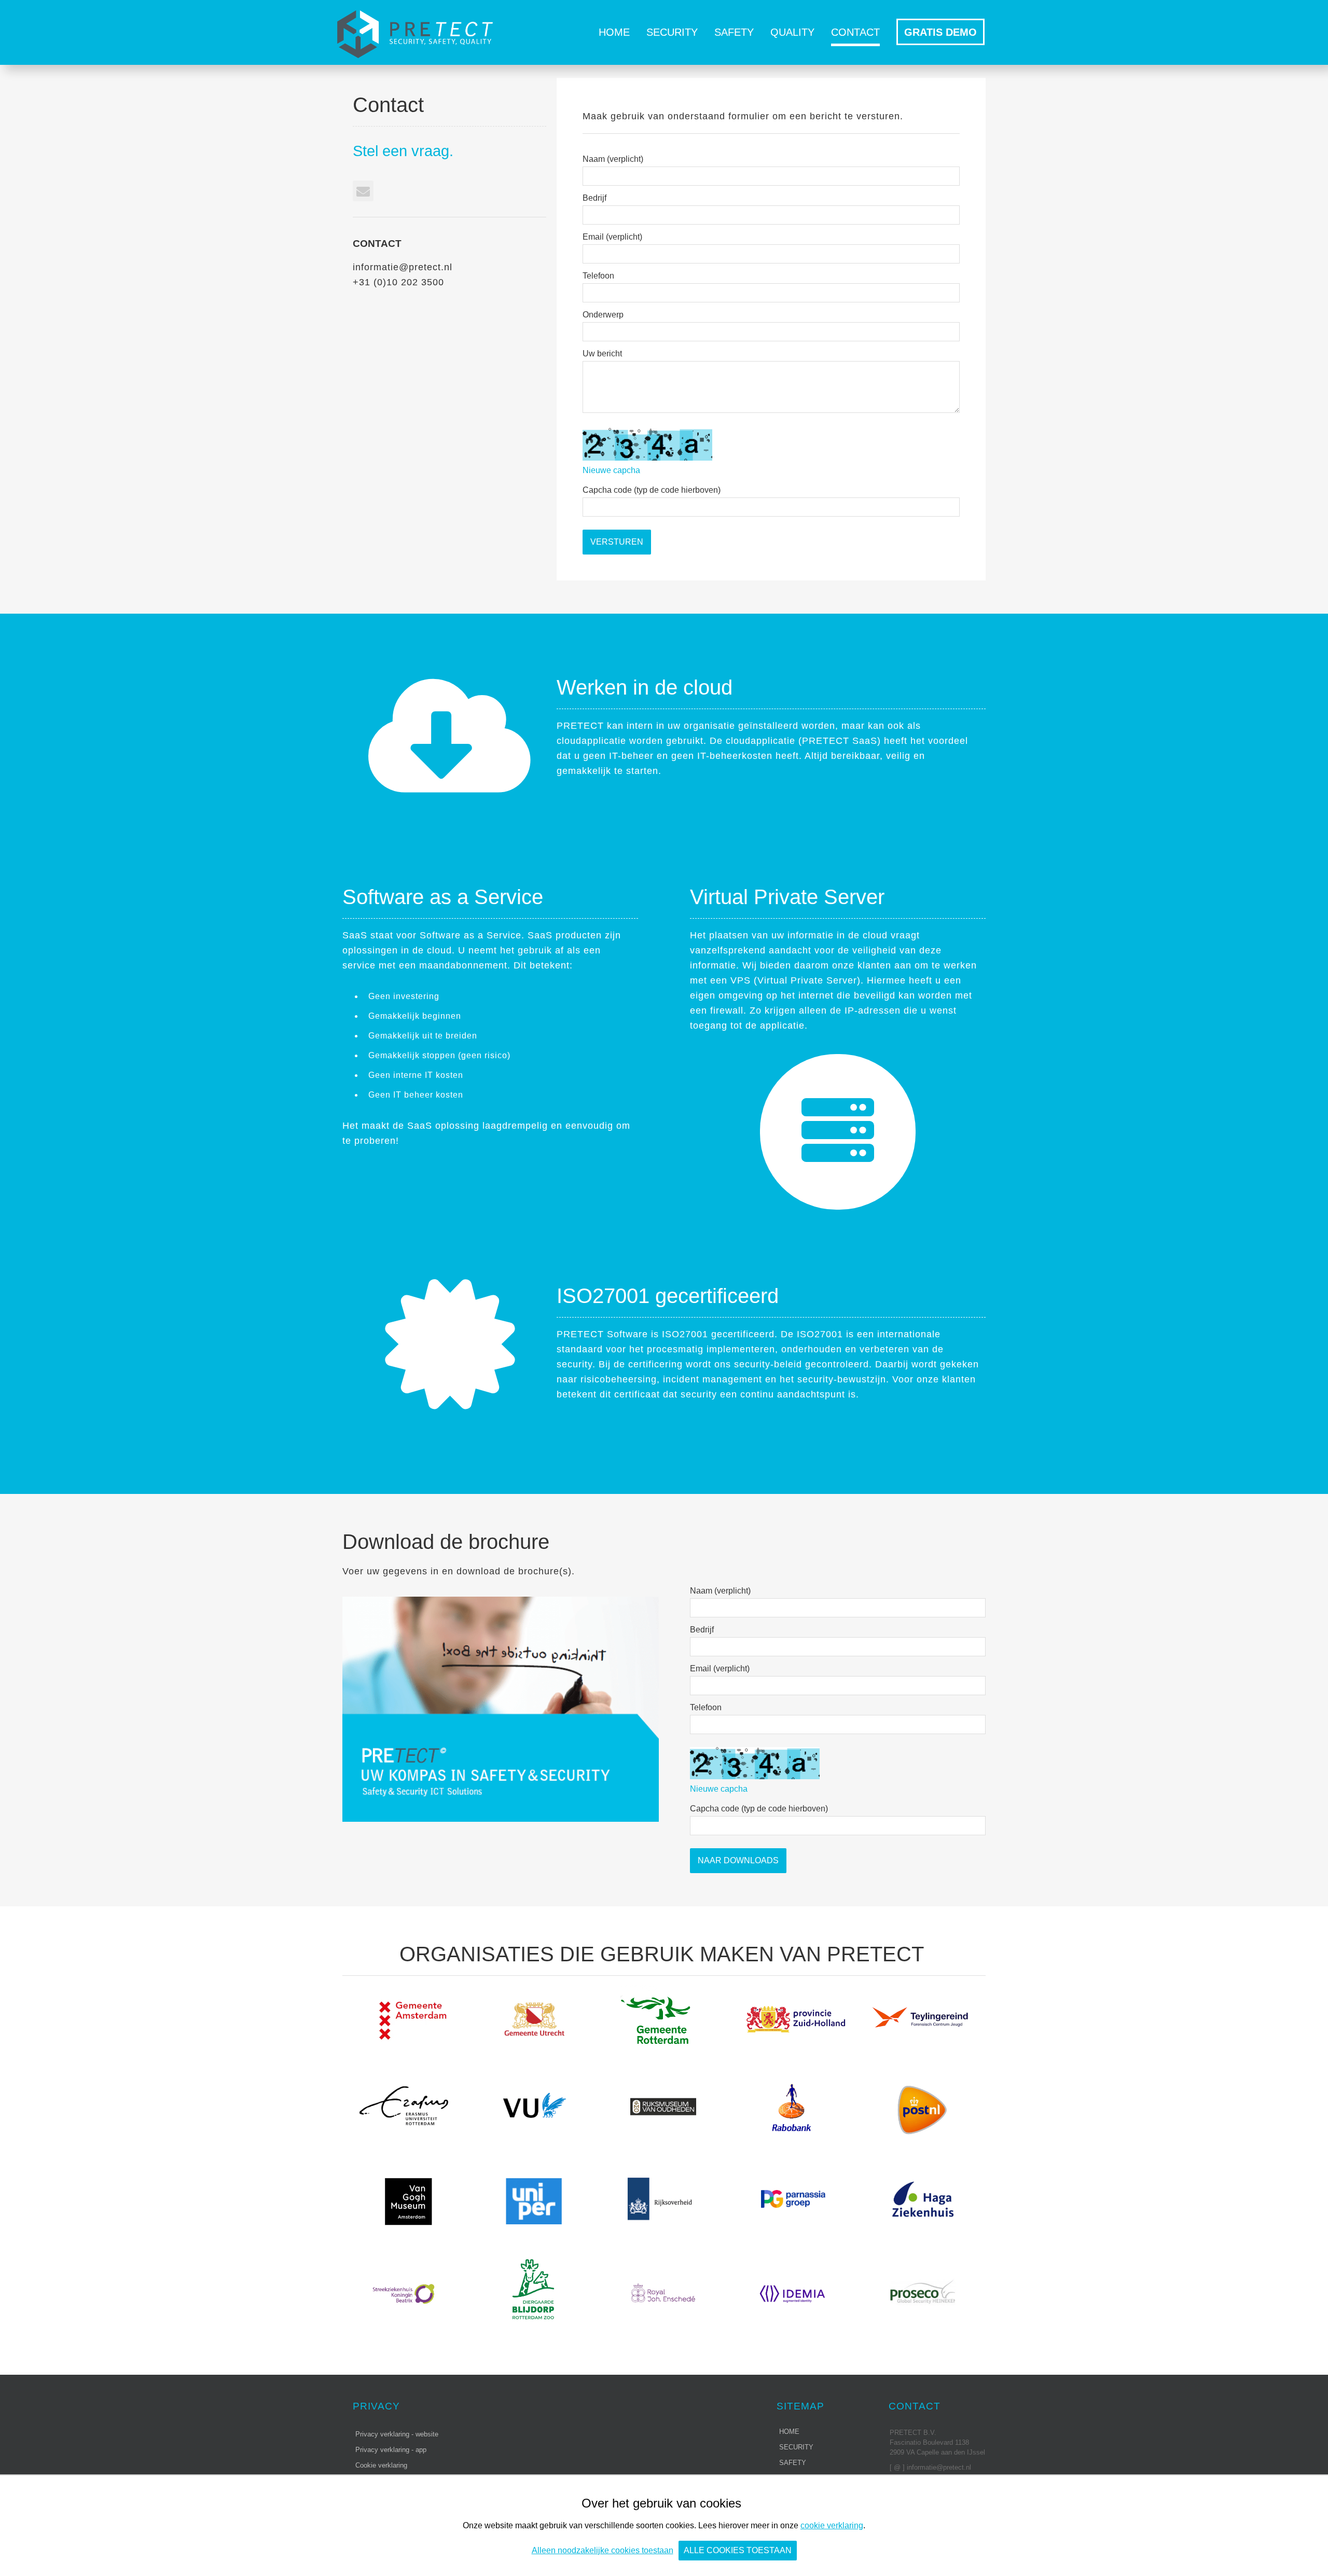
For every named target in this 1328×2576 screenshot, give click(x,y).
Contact (855, 32)
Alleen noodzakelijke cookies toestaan (603, 2550)
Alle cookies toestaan (738, 2550)
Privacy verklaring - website (397, 2434)
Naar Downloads (738, 1860)
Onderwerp (603, 315)
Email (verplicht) (612, 237)
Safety (734, 32)
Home (614, 32)
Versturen (617, 542)
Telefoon (598, 276)
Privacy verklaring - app (391, 2450)
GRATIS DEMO (940, 32)
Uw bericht (602, 354)
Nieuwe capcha (611, 470)
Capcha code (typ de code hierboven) (652, 490)
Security (672, 32)
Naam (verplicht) (613, 159)
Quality (792, 32)
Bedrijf (594, 198)
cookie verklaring (832, 2525)
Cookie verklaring (381, 2465)
